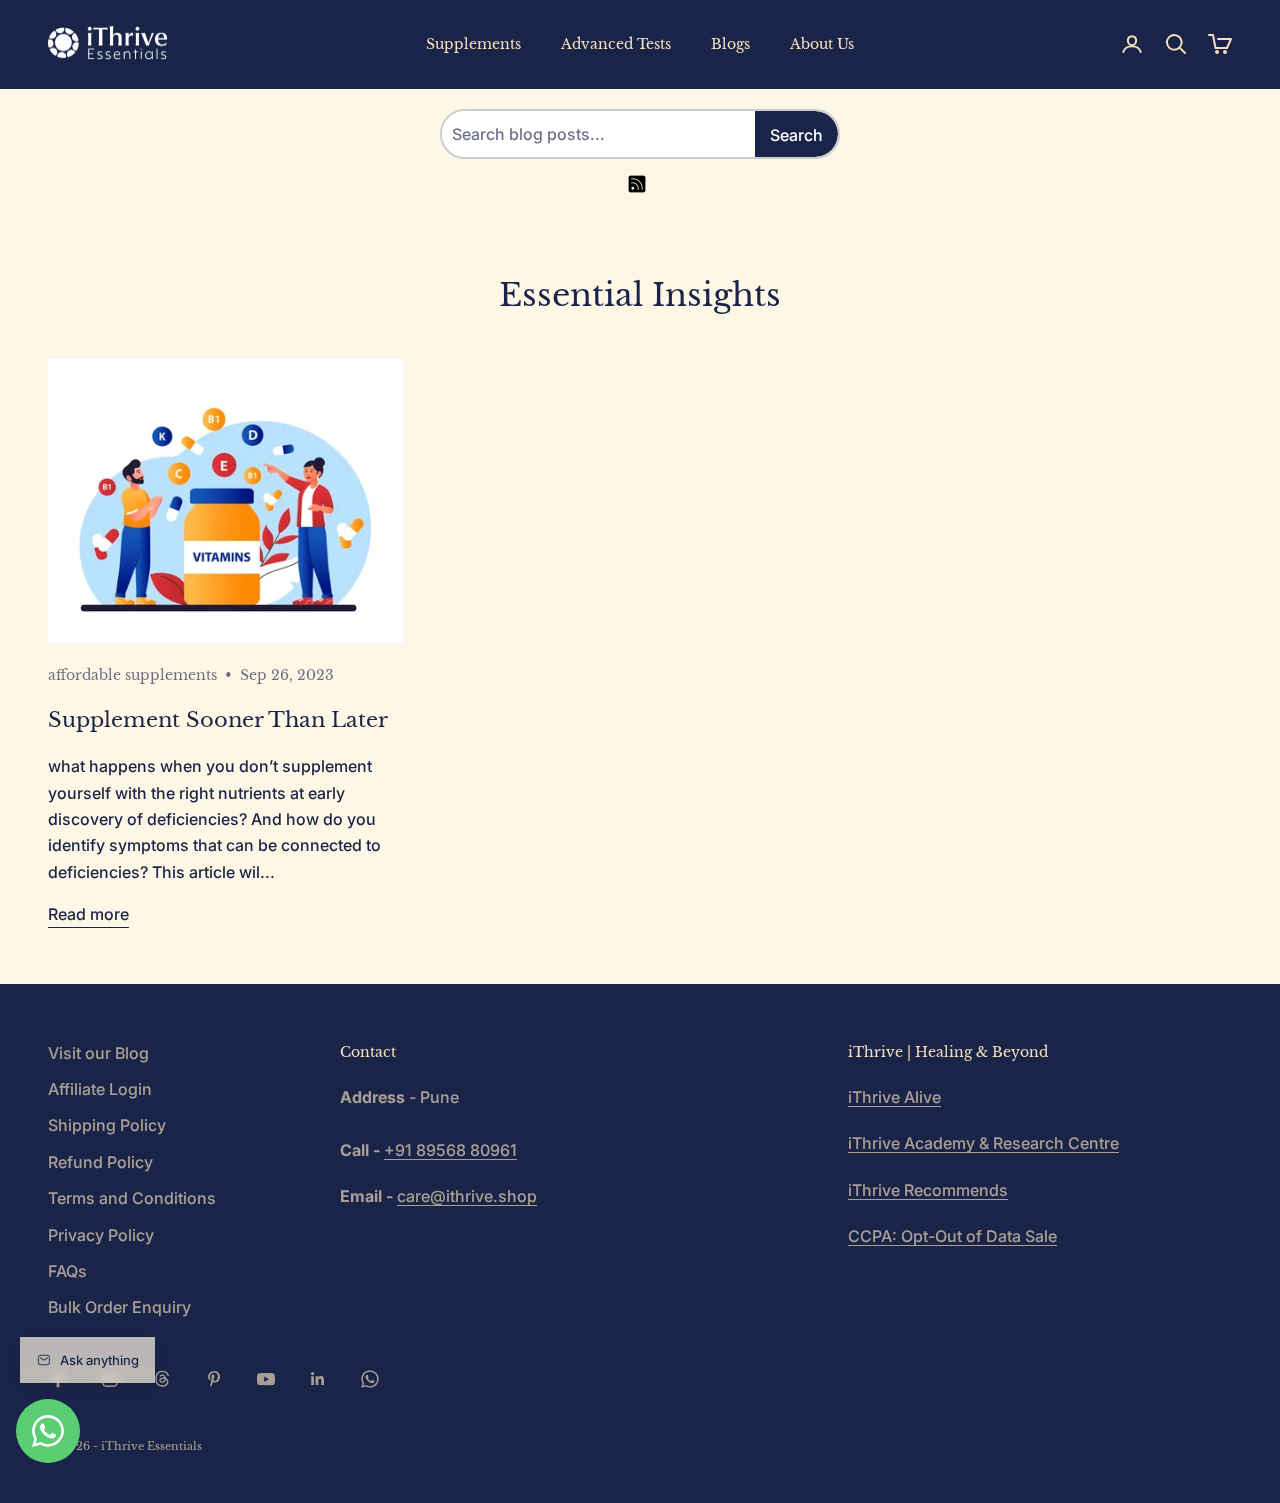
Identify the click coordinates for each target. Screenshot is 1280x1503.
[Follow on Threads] (162, 1379)
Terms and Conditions (132, 1198)
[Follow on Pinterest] (214, 1379)
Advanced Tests (616, 44)
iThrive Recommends (928, 1190)
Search (796, 135)
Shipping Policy (107, 1125)
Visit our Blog (98, 1053)
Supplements (473, 44)
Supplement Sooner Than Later (218, 719)
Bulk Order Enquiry (119, 1307)
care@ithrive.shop (467, 1196)
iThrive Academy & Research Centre (983, 1143)
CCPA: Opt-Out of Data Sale (952, 1236)
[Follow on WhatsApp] (370, 1379)
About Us (822, 44)
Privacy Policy (101, 1235)
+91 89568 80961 (450, 1150)
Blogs (730, 44)
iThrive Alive (894, 1097)
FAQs (67, 1271)
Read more (88, 914)
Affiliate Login (100, 1089)
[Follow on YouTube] (266, 1379)
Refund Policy (100, 1162)
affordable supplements (132, 675)
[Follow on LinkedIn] (318, 1379)
